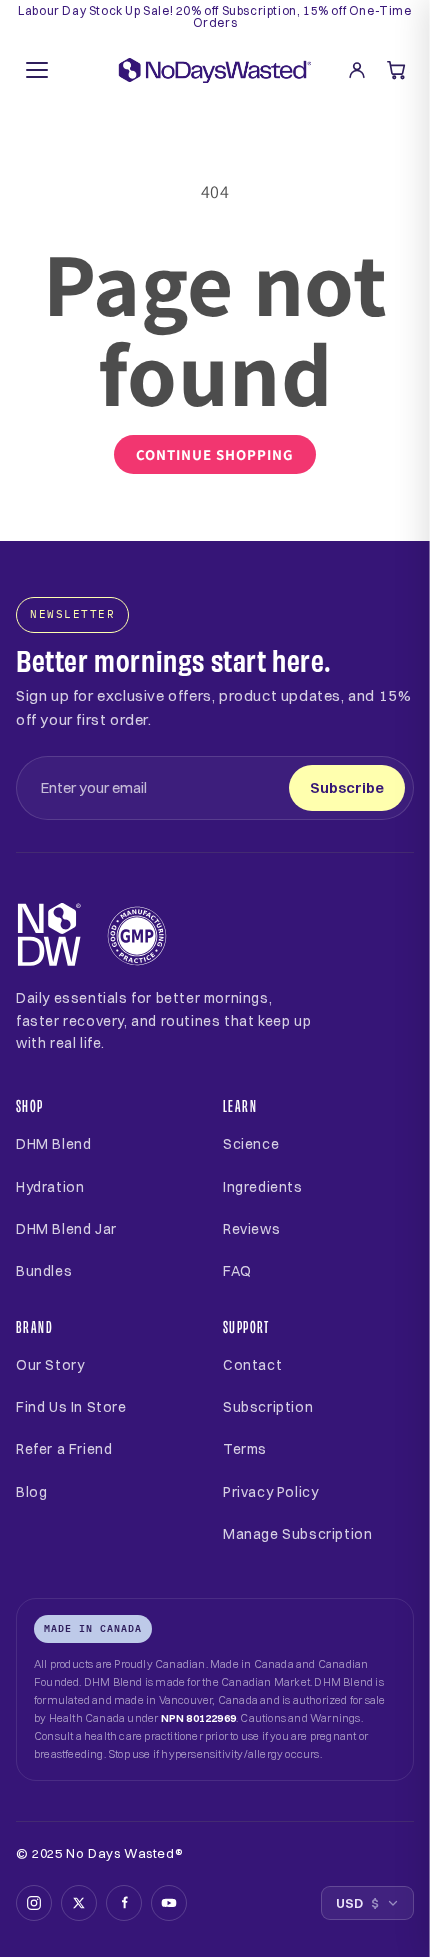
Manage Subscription (297, 1534)
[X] (79, 1903)
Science (251, 1144)
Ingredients (263, 1187)
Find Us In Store (71, 1407)
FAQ (237, 1271)
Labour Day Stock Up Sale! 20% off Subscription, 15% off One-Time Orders (214, 17)
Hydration (50, 1187)
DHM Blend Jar (66, 1229)
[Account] (357, 70)
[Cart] (397, 70)
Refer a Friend (64, 1449)
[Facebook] (124, 1903)
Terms (245, 1449)
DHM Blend (53, 1144)
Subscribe (347, 787)
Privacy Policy (270, 1492)
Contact (252, 1365)
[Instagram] (34, 1903)
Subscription (268, 1407)
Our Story (50, 1365)
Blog (31, 1492)
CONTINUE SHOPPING (215, 454)
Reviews (251, 1229)
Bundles (44, 1271)
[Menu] (37, 70)
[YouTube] (169, 1903)
